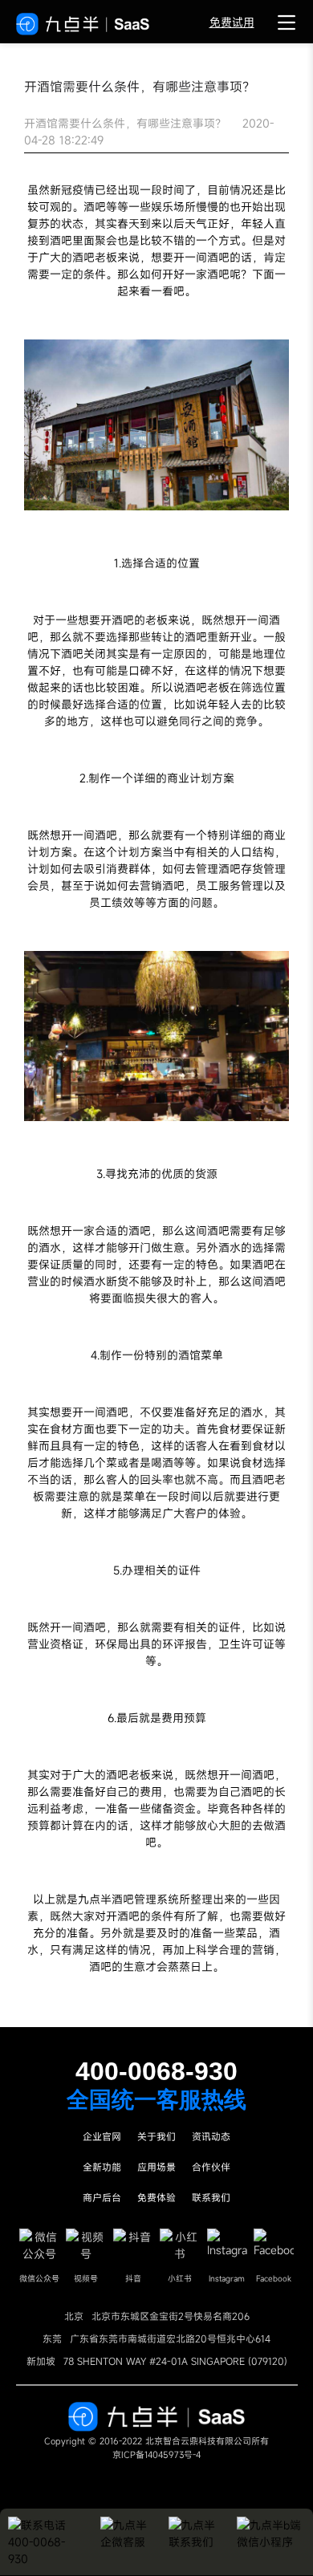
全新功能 (102, 2167)
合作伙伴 (211, 2167)
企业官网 (102, 2136)
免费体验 (156, 2197)
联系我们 (211, 2197)
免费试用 (232, 22)
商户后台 (102, 2197)
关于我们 (156, 2136)
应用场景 (156, 2167)
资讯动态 (211, 2136)
